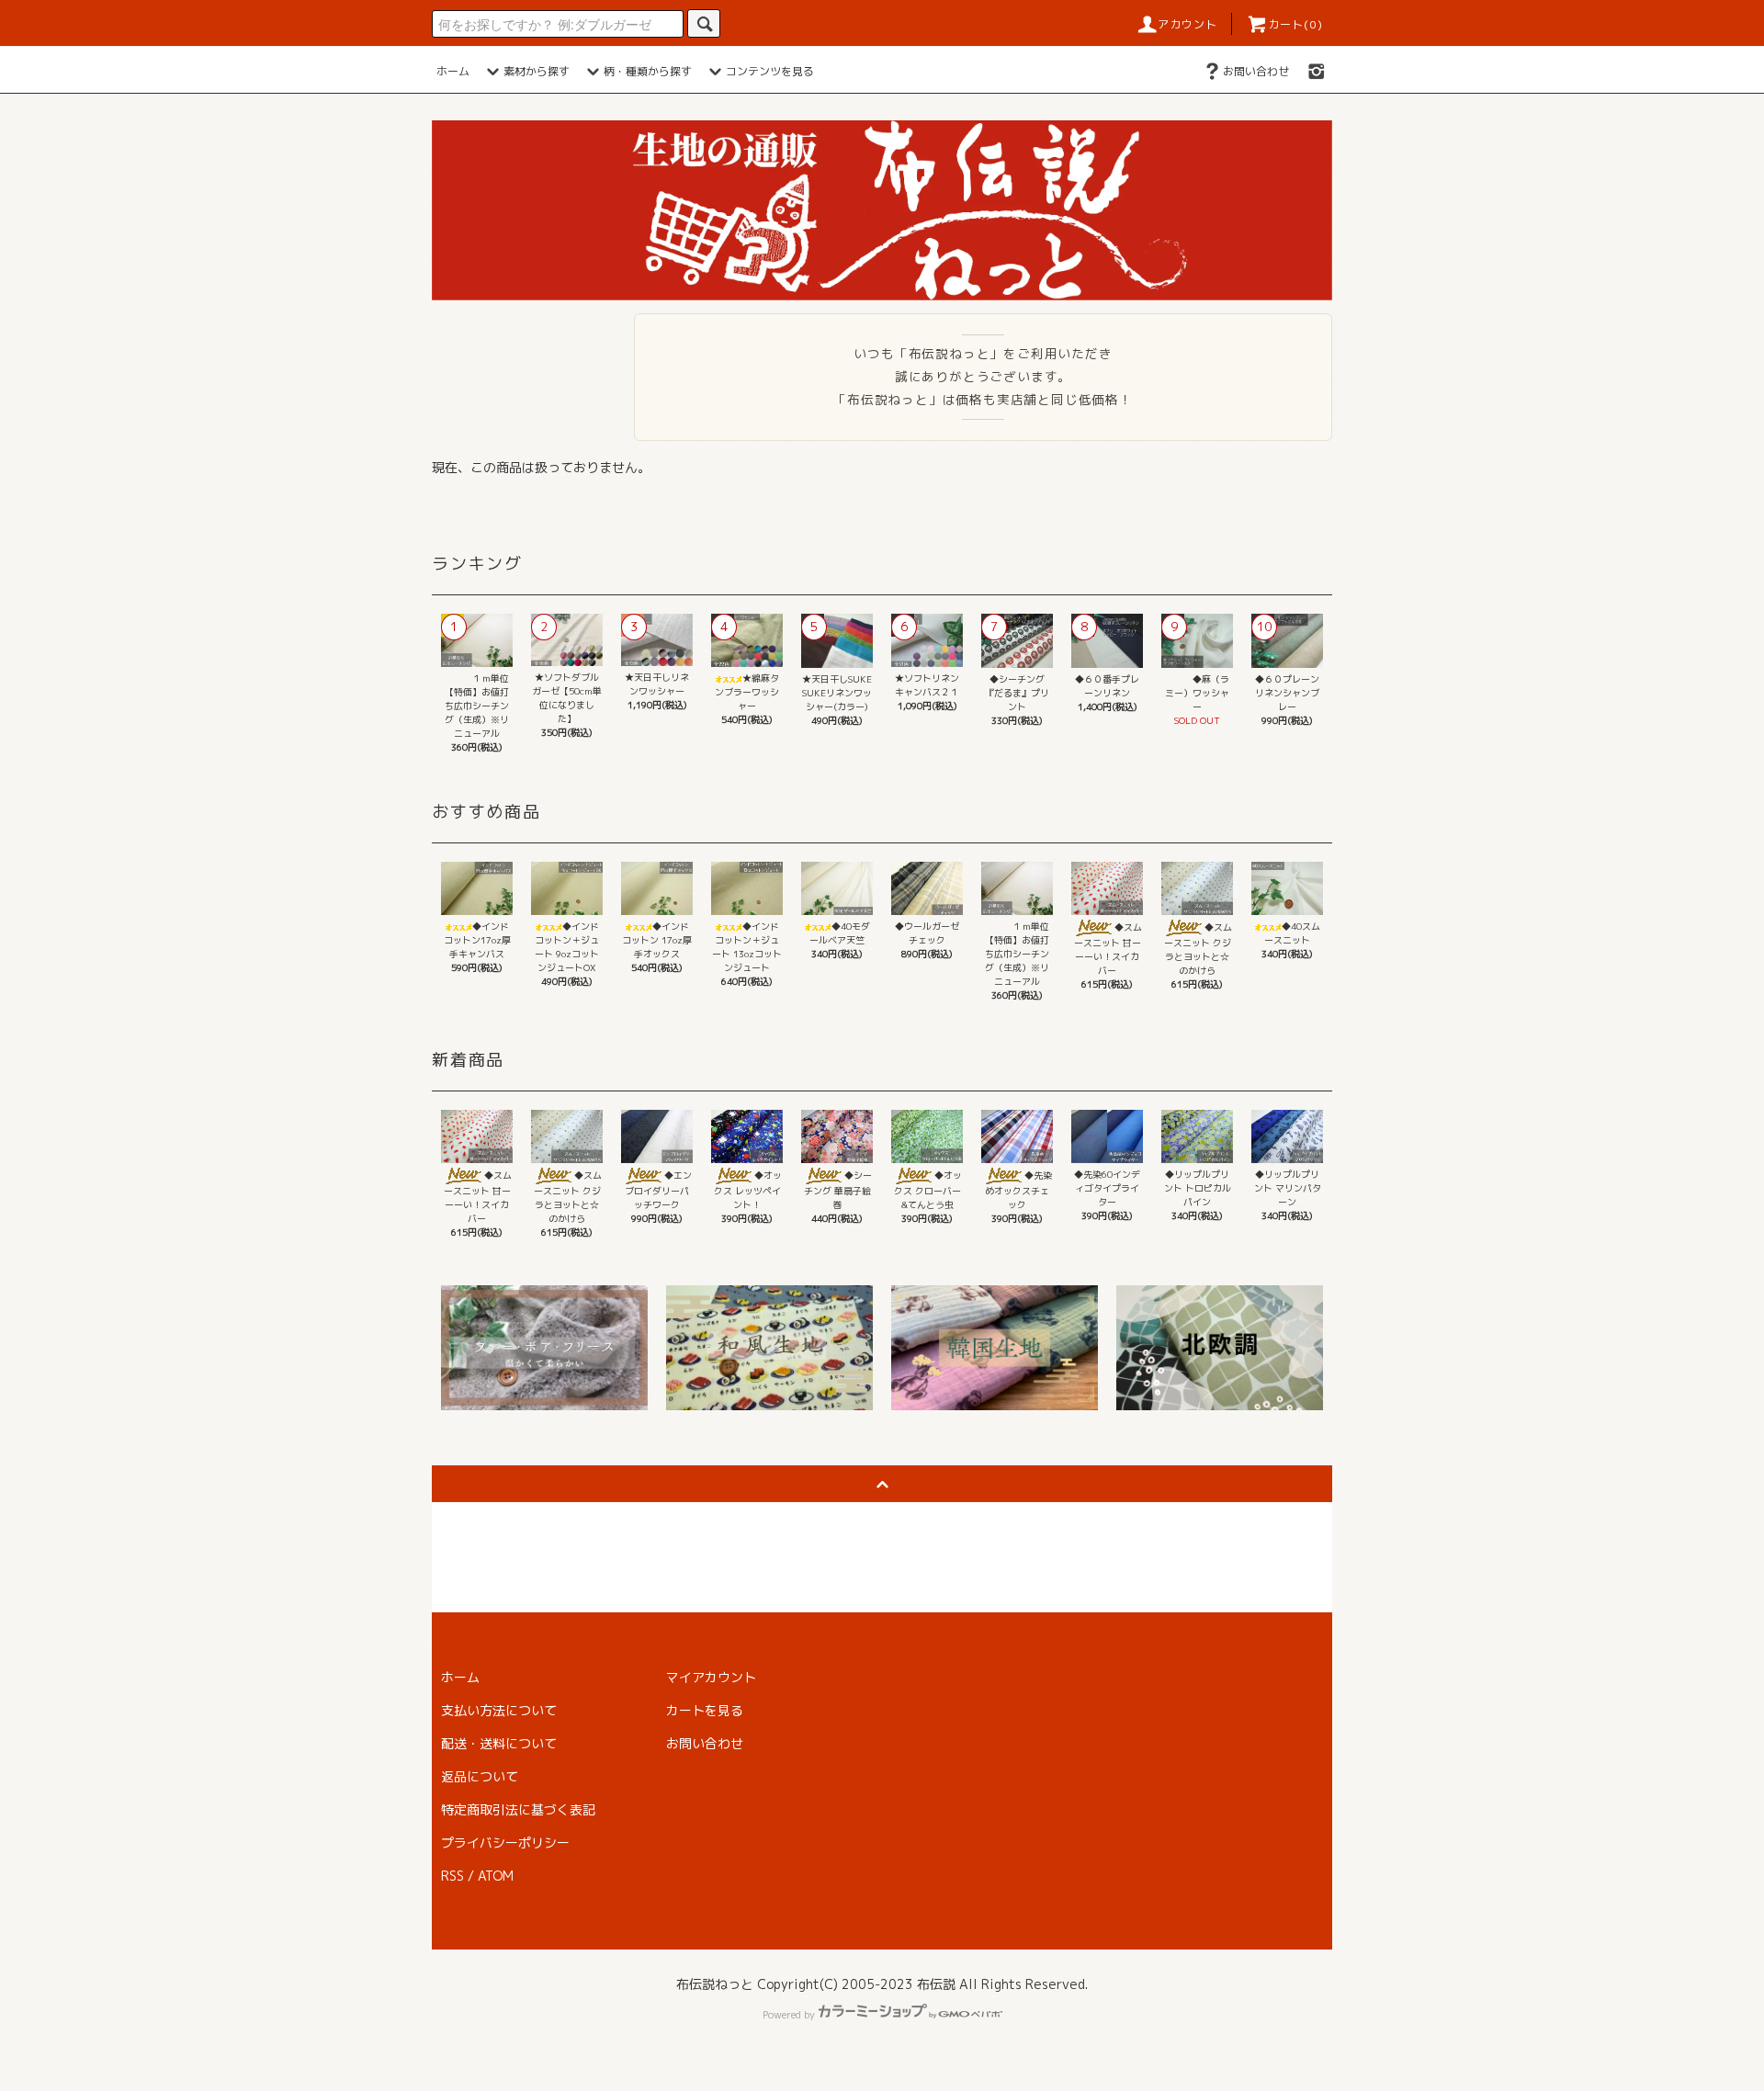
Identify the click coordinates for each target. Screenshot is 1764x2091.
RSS (452, 1876)
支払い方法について (499, 1710)
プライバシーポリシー (505, 1842)
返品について (480, 1776)
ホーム (453, 71)
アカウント (1188, 24)
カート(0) (1295, 24)
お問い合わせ (1256, 71)
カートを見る (705, 1710)
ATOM (496, 1876)
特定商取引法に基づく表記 (518, 1809)
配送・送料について (499, 1743)
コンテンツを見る (770, 71)
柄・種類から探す (648, 71)
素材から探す (537, 71)
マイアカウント (711, 1677)
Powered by (789, 2015)
